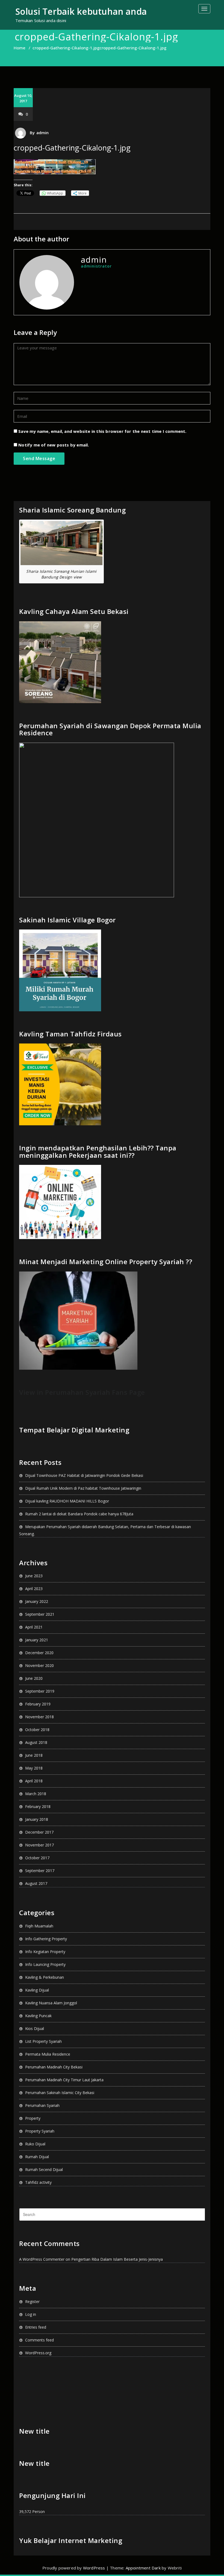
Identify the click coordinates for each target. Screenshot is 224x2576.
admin (43, 133)
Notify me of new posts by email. (54, 445)
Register (32, 2301)
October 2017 (37, 1858)
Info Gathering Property (46, 1939)
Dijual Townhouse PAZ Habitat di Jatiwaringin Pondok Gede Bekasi (84, 1475)
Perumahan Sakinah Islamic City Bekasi (60, 2093)
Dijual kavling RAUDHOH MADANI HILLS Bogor (67, 1501)
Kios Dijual (35, 2028)
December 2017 (39, 1832)
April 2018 (34, 1781)
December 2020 (39, 1653)
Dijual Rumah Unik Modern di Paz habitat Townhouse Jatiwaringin (83, 1488)
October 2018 (37, 1730)
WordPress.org (38, 2353)
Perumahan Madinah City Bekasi (54, 2067)
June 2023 (34, 1576)
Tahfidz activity (38, 2182)
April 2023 (34, 1589)
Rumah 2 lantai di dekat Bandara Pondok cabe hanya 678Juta (79, 1514)
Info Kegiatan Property (45, 1952)
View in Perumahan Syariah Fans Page (82, 1392)
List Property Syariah (43, 2041)
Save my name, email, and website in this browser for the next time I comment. (102, 431)
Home (20, 48)
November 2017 (39, 1845)
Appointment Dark (143, 2568)
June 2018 (34, 1755)
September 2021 (40, 1614)
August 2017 (36, 1883)
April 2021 (34, 1627)
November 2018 (39, 1717)
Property (33, 2118)
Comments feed (39, 2340)
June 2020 (34, 1678)
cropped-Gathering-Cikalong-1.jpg (66, 48)
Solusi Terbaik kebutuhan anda (81, 11)
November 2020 (39, 1665)
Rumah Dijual (37, 2157)
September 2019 (40, 1691)
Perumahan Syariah (42, 2105)
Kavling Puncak (38, 2016)
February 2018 (38, 1806)
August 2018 (36, 1742)
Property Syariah (40, 2131)
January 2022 (37, 1601)
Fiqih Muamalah (39, 1926)
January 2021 (37, 1640)
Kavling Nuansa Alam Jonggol (51, 2003)
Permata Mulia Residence (48, 2054)
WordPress (94, 2568)
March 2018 (36, 1794)
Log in (31, 2314)
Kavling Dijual (37, 1990)
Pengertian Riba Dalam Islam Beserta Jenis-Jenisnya (117, 2259)
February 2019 (38, 1704)
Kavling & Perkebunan (45, 1977)
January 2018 (37, 1819)
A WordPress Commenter (42, 2259)
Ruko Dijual (35, 2144)
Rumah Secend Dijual (44, 2169)
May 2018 (34, 1768)
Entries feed (36, 2327)
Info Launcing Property (45, 1964)
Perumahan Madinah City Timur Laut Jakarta (64, 2080)
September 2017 (40, 1871)
